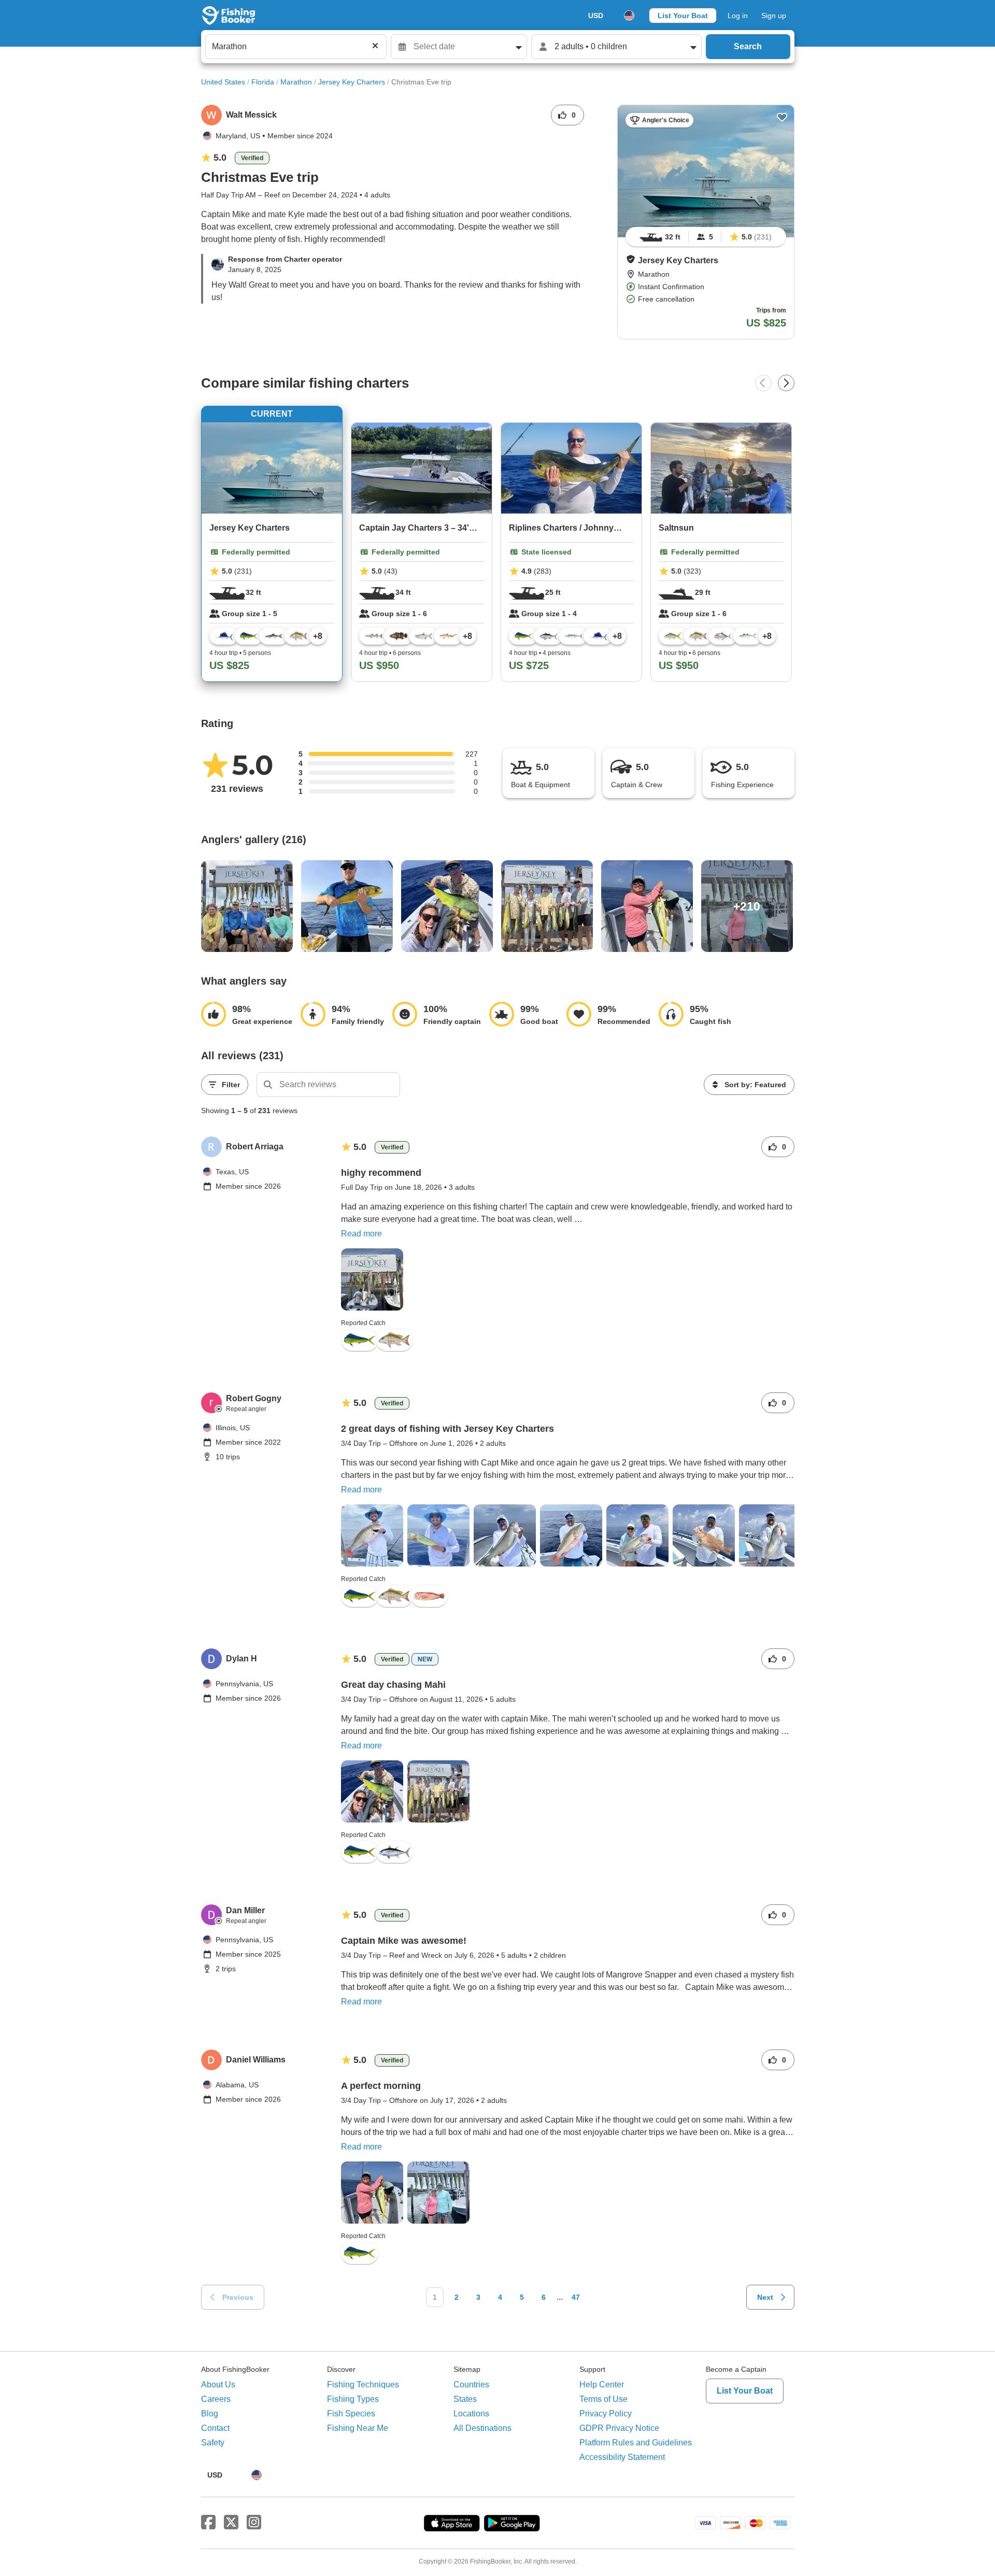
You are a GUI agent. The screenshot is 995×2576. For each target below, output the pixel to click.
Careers (216, 2399)
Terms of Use (603, 2399)
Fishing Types (353, 2399)
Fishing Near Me (358, 2428)
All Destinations (482, 2428)
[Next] (786, 383)
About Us (218, 2385)
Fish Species (351, 2414)
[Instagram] (254, 2523)
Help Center (602, 2385)
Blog (210, 2414)
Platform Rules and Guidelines (636, 2443)
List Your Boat (683, 16)
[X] (231, 2523)
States (465, 2399)
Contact (215, 2428)
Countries (471, 2385)
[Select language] (629, 16)
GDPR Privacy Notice (619, 2428)
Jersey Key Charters (352, 82)
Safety (213, 2443)
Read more (361, 1234)
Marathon (296, 82)
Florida (263, 82)
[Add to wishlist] (782, 117)
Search (748, 46)
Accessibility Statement (622, 2457)
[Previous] (763, 383)
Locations (471, 2414)
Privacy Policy (606, 2414)
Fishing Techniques (363, 2385)
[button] (631, 259)
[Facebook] (208, 2523)
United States (223, 82)
